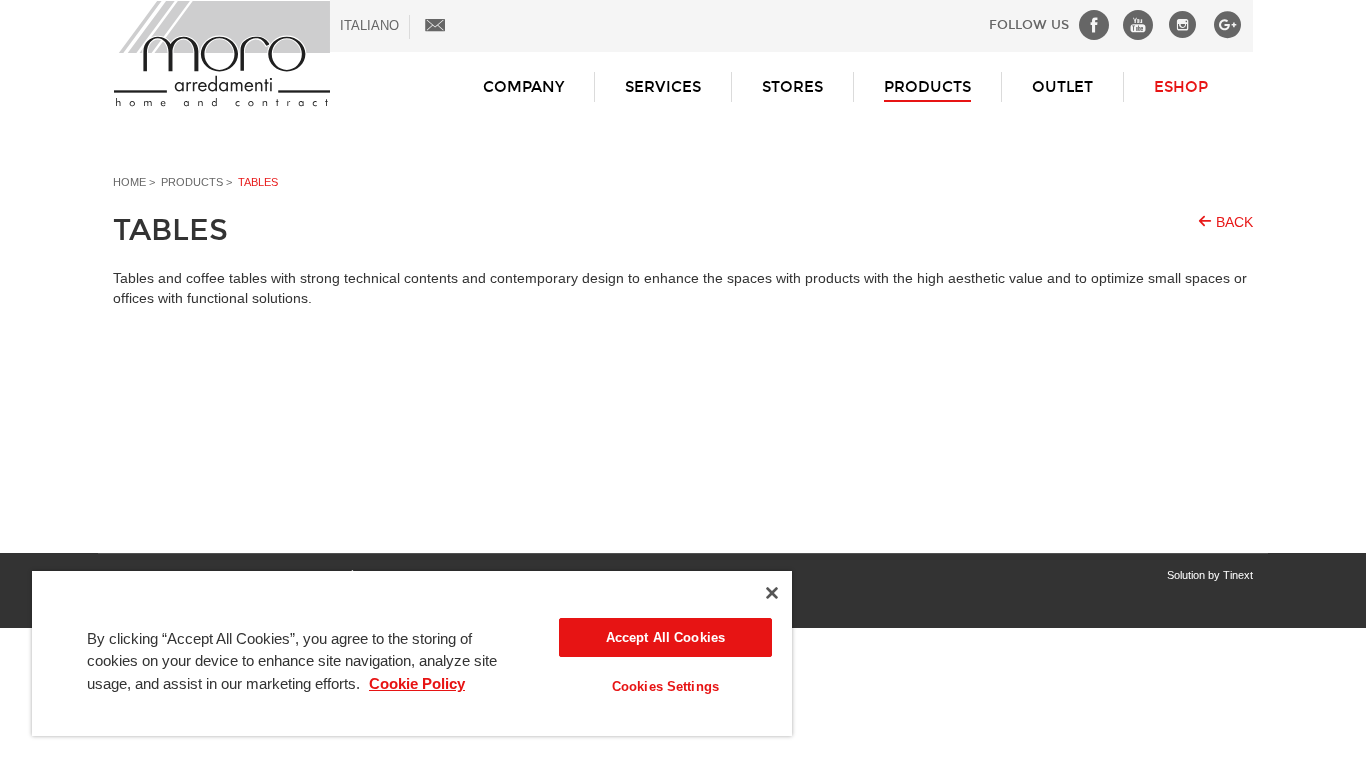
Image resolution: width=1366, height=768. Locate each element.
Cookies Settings (665, 686)
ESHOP (1181, 87)
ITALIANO (369, 25)
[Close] (772, 593)
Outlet (1062, 87)
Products (927, 87)
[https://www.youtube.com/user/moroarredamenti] (1133, 25)
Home (129, 182)
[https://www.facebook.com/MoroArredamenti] (1089, 25)
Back (1234, 222)
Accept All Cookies (665, 637)
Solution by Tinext (1210, 575)
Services (663, 87)
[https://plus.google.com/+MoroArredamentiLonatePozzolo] (1222, 25)
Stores (792, 87)
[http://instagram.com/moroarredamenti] (1177, 25)
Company (523, 87)
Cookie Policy (417, 683)
